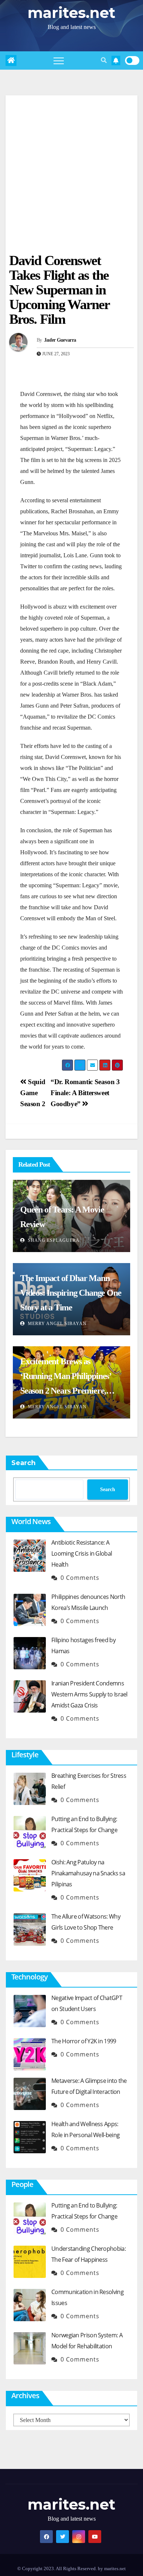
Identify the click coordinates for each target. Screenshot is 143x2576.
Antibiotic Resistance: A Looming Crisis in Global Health (82, 1553)
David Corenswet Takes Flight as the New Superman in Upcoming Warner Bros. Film (59, 290)
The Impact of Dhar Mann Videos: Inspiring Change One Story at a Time (71, 1293)
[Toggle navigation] (59, 60)
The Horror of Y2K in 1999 (84, 2041)
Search (23, 1463)
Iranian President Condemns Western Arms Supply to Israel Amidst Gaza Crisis (89, 1694)
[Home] (11, 60)
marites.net (71, 13)
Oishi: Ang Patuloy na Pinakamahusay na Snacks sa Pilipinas (88, 1873)
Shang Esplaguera (53, 1240)
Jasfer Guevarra (60, 340)
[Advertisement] (71, 167)
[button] (104, 60)
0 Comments (80, 1578)
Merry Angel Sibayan (56, 1324)
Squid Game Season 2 (33, 1093)
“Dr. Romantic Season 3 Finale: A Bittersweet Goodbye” (85, 1093)
